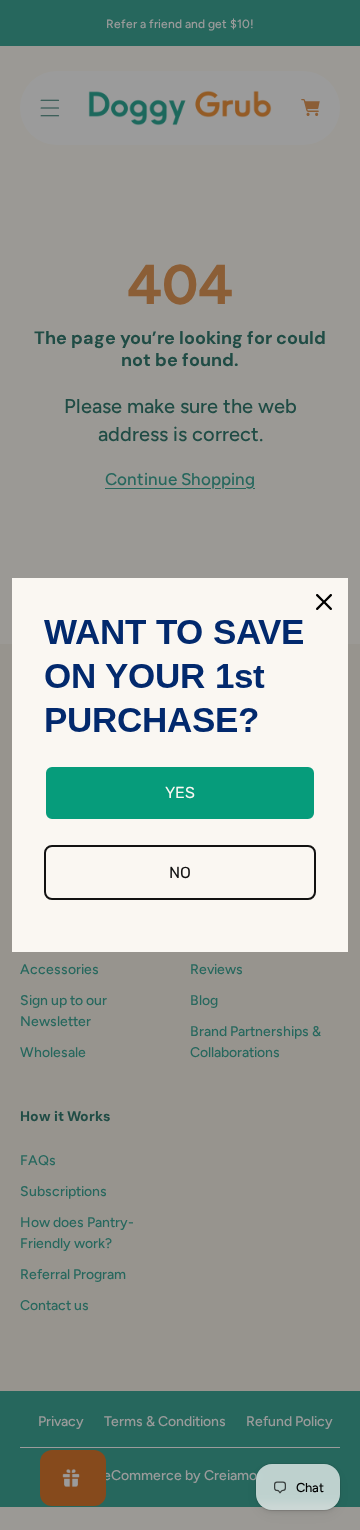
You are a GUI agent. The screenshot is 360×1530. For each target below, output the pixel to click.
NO (180, 872)
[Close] (324, 602)
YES (180, 792)
